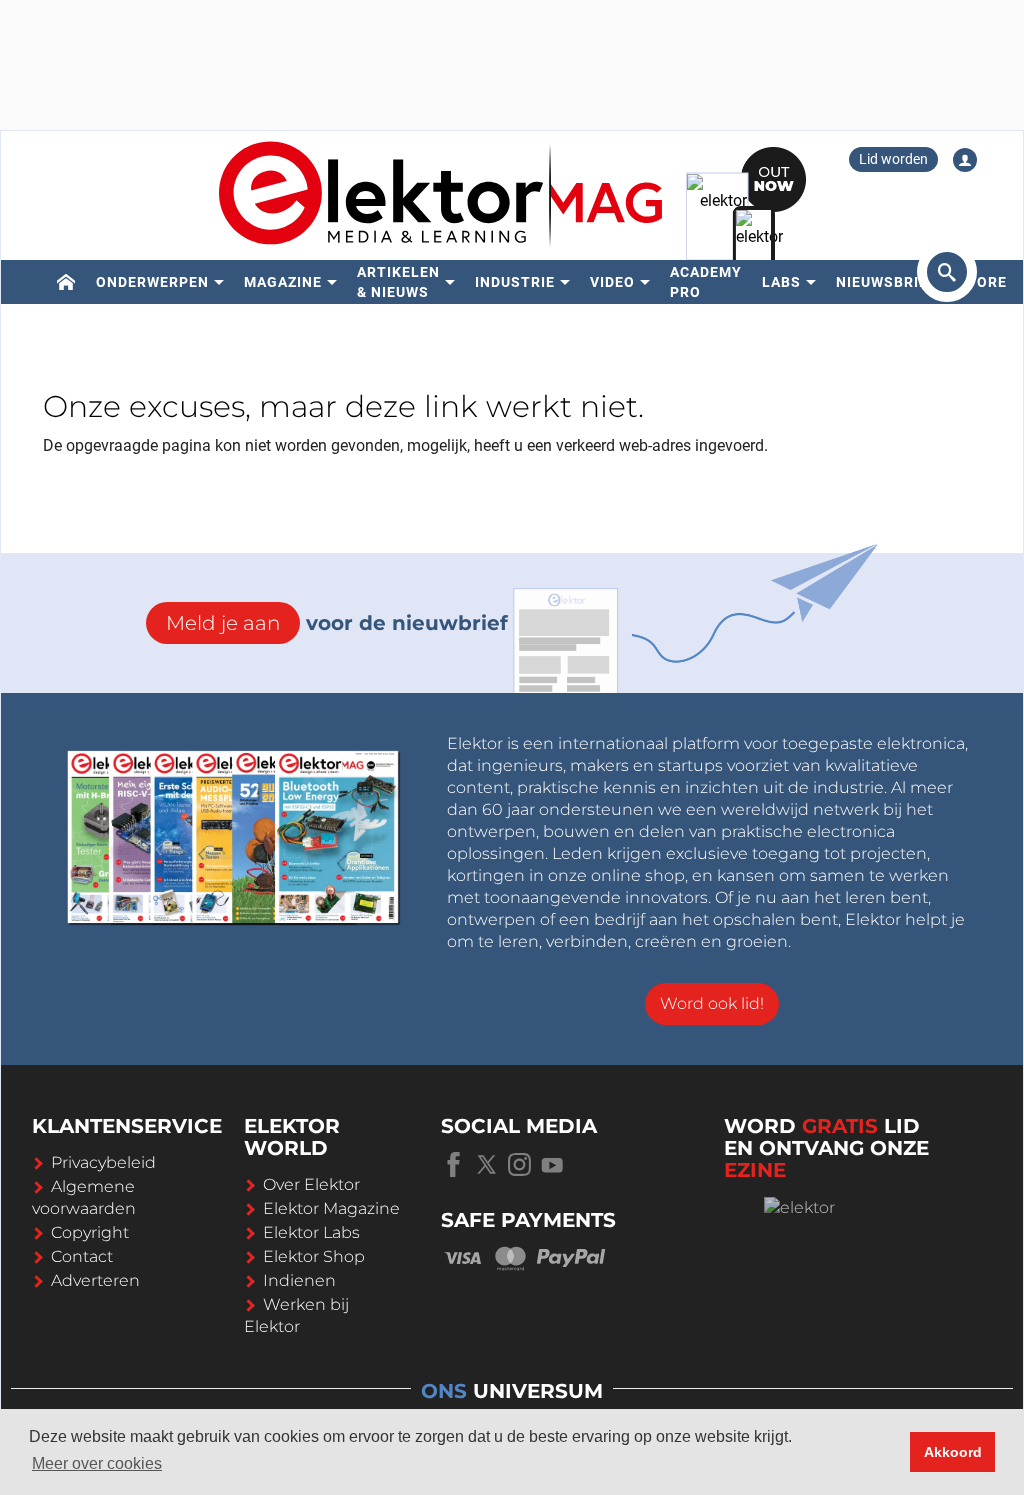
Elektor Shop (314, 1256)
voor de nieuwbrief (337, 623)
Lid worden (893, 159)
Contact (82, 1256)
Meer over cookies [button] (97, 1463)
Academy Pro (706, 282)
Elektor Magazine (331, 1208)
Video (612, 282)
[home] (66, 282)
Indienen (299, 1280)
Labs (781, 282)
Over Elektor (311, 1184)
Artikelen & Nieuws (398, 282)
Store (982, 282)
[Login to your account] (965, 160)
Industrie (515, 282)
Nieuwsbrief (886, 282)
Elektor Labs (311, 1232)
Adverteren (95, 1280)
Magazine (283, 282)
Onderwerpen (152, 282)
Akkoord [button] (953, 1452)
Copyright (90, 1232)
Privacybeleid (103, 1162)
